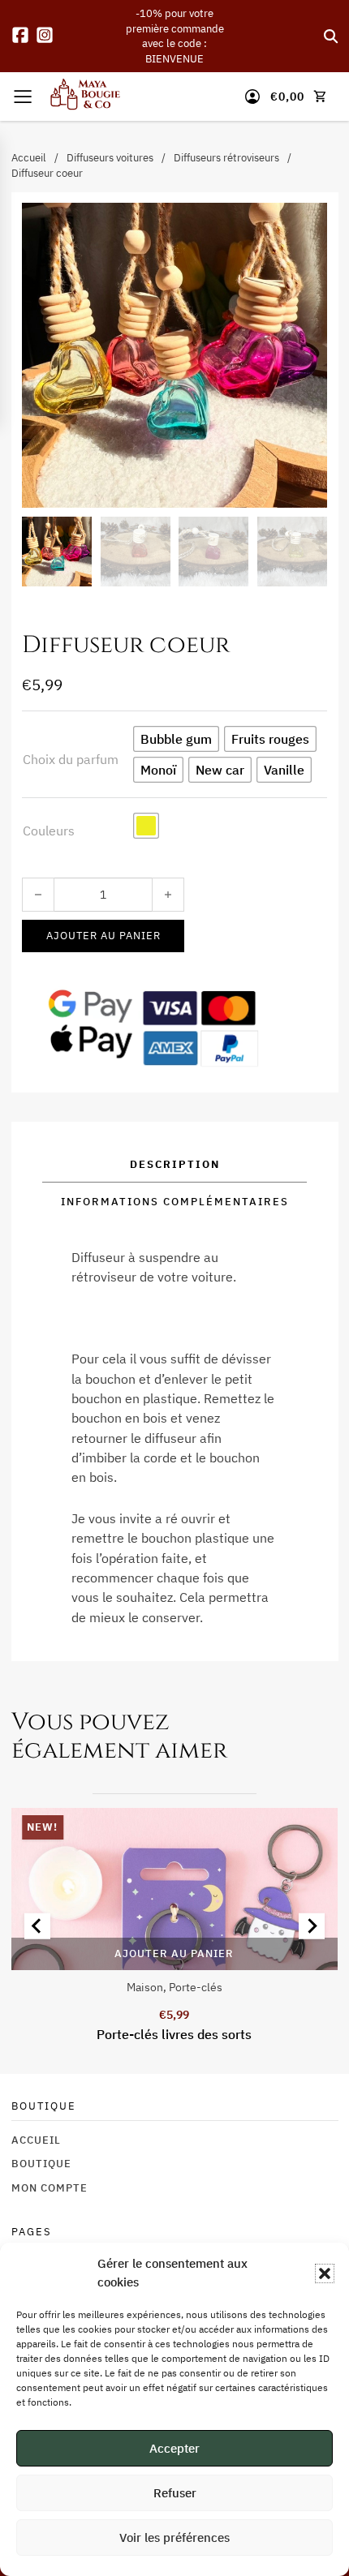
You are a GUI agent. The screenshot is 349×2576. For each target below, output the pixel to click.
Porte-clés (196, 1987)
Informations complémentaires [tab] (175, 1201)
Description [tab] (175, 1164)
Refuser (175, 2493)
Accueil (29, 157)
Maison (145, 1987)
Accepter (174, 2448)
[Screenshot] (174, 1889)
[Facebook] (20, 36)
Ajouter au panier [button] (174, 1953)
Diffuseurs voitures (110, 157)
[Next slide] (312, 1926)
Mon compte (50, 2187)
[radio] (176, 739)
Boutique (41, 2163)
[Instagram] (45, 36)
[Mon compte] (252, 97)
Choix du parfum (71, 759)
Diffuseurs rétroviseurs (226, 157)
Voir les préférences (174, 2537)
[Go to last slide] (37, 1926)
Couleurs (49, 830)
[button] (325, 2273)
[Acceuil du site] (85, 97)
